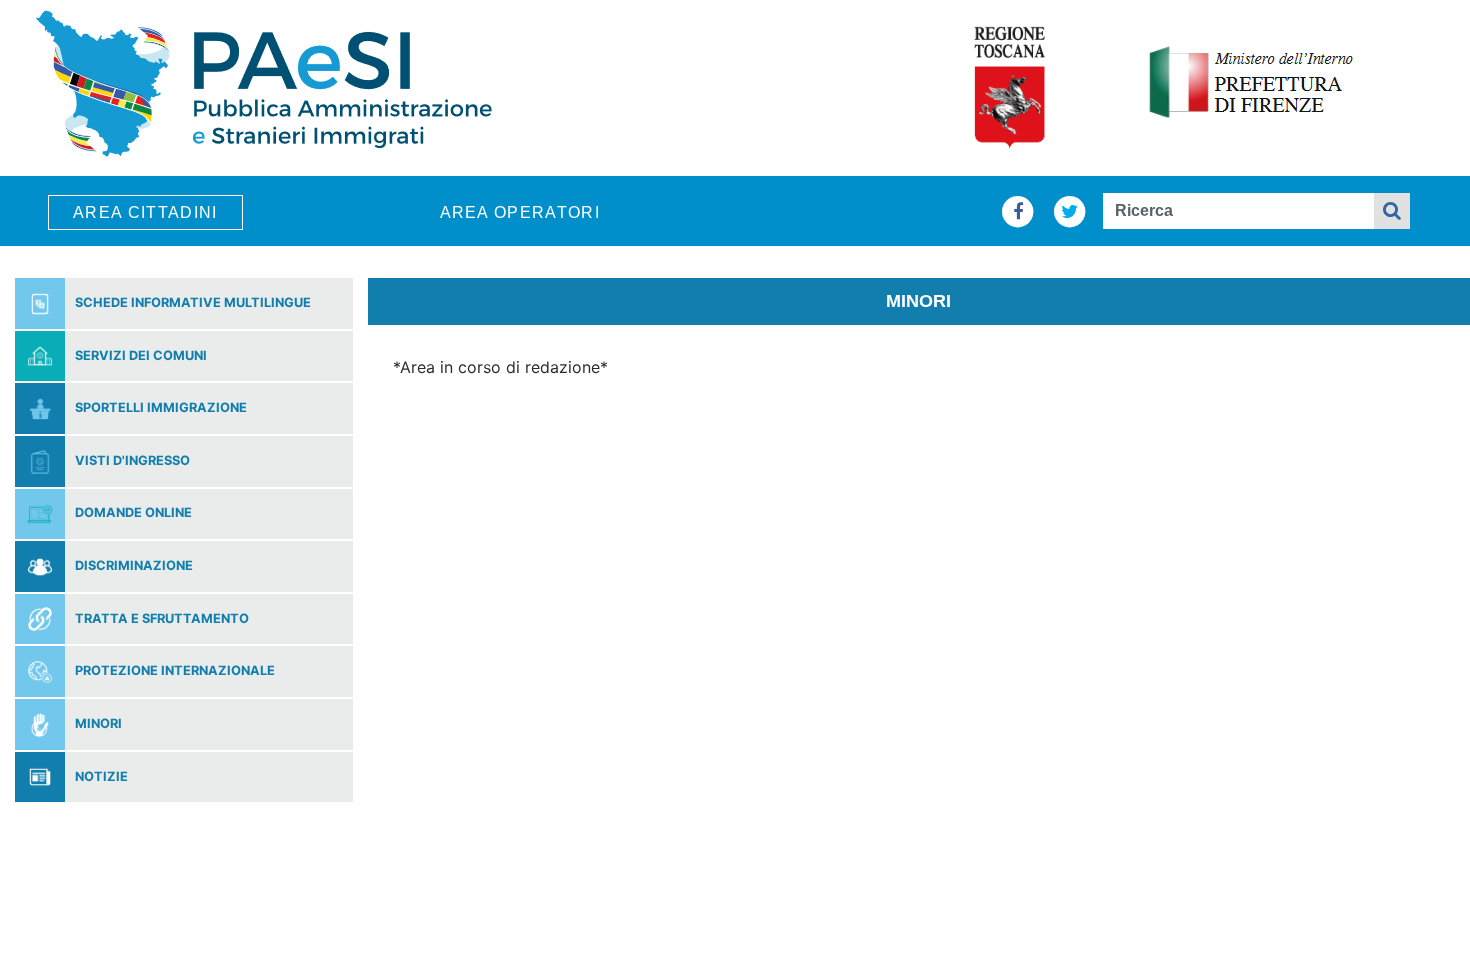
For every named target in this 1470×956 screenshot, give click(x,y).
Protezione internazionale (175, 671)
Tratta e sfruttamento (162, 619)
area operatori (520, 212)
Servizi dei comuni (141, 356)
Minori (98, 724)
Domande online (133, 513)
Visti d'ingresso (132, 461)
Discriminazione (134, 566)
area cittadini (145, 212)
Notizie (101, 777)
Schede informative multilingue (193, 303)
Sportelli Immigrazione (161, 408)
